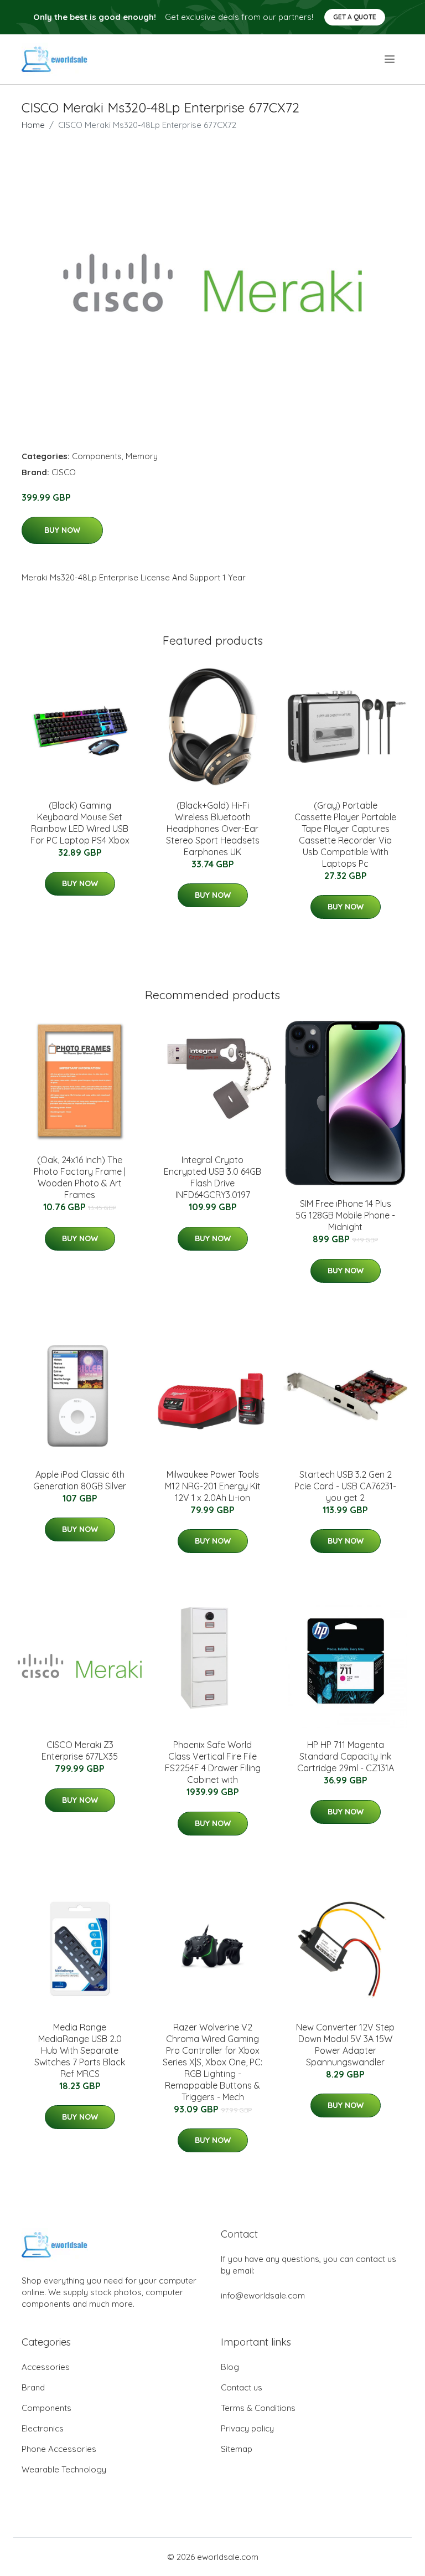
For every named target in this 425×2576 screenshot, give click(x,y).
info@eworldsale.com (263, 2295)
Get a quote (355, 17)
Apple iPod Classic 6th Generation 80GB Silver (80, 1480)
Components (97, 456)
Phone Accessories (59, 2449)
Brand (33, 2387)
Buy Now (62, 530)
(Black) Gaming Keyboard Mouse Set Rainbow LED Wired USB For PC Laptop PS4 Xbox (80, 823)
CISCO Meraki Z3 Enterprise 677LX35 (80, 1750)
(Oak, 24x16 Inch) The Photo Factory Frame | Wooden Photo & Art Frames (80, 1177)
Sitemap (237, 2449)
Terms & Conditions (258, 2408)
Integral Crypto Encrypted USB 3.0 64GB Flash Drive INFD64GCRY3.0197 (212, 1177)
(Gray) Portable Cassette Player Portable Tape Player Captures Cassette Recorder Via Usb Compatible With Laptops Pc (345, 834)
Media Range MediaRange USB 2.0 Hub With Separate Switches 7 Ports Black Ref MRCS (80, 2050)
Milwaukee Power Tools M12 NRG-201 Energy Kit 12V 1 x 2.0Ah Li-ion (213, 1486)
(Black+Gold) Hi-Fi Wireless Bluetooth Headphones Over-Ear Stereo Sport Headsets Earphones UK (213, 829)
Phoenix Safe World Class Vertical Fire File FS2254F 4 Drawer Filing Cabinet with (213, 1762)
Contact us (242, 2387)
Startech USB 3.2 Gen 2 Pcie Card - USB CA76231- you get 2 (345, 1486)
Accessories (46, 2367)
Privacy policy (247, 2428)
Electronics (43, 2428)
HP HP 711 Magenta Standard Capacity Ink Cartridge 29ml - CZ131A (346, 1756)
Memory (142, 456)
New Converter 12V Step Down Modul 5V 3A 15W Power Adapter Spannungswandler (345, 2045)
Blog (230, 2367)
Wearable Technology (64, 2469)
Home (33, 125)
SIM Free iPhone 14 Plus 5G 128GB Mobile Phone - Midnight (345, 1215)
